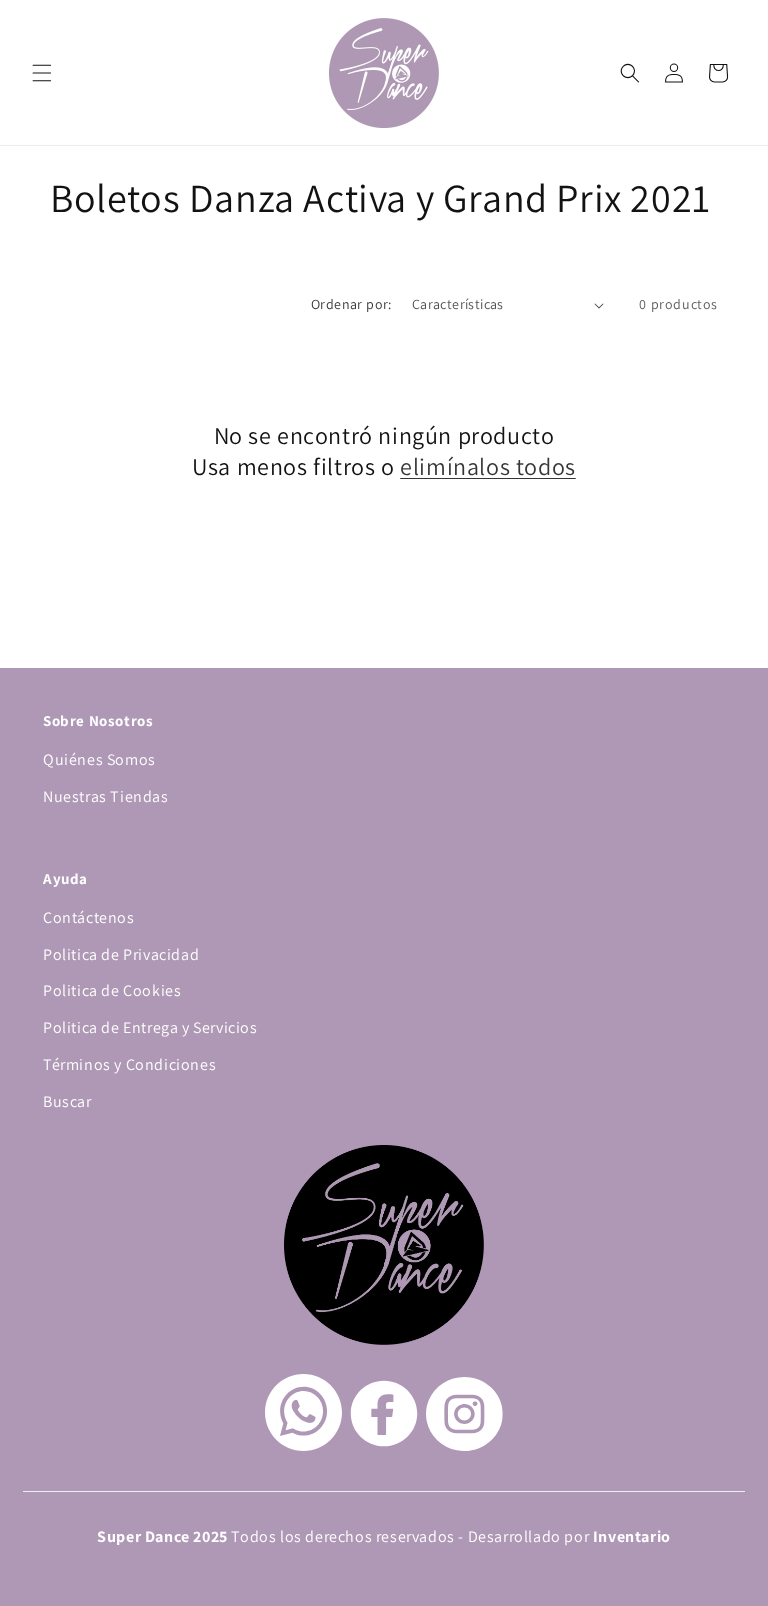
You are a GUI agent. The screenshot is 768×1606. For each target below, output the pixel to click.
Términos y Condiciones (129, 1064)
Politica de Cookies (112, 990)
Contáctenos (89, 917)
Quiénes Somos (99, 759)
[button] (42, 73)
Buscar (67, 1101)
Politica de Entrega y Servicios (150, 1027)
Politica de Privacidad (121, 954)
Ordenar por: (351, 304)
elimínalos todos (488, 466)
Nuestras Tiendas (106, 796)
